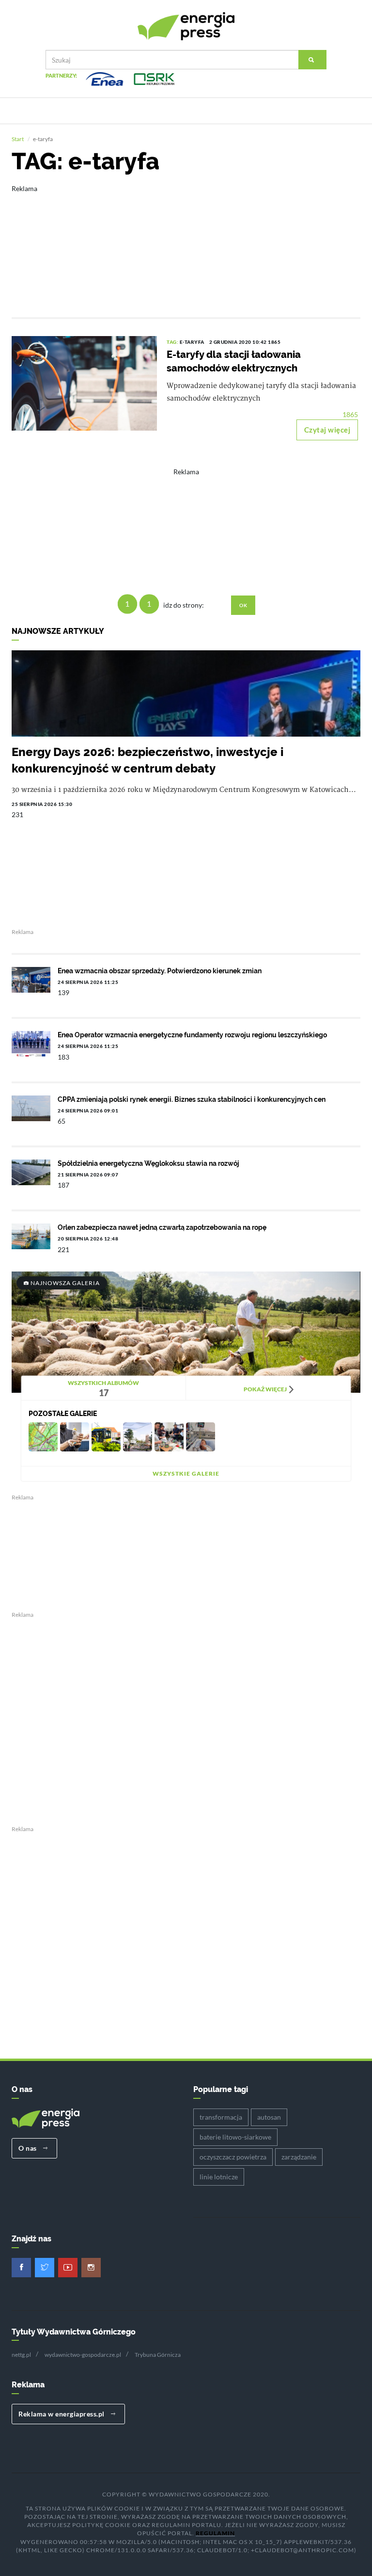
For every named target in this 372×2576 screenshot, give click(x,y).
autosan (269, 2117)
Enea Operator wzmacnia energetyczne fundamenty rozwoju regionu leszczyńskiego (192, 1035)
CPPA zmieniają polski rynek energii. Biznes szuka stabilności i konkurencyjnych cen (192, 1099)
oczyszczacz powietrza (233, 2157)
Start (18, 139)
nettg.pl (21, 2355)
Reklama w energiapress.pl (62, 2414)
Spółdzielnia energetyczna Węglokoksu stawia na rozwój (148, 1163)
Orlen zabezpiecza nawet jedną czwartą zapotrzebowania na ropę (162, 1227)
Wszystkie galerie (186, 1473)
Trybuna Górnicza (158, 2355)
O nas (28, 2148)
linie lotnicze (219, 2177)
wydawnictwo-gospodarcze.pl (83, 2355)
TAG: (173, 342)
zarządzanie (299, 2157)
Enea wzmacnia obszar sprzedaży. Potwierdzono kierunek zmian (160, 971)
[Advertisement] (186, 244)
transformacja (221, 2117)
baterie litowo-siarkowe (235, 2137)
